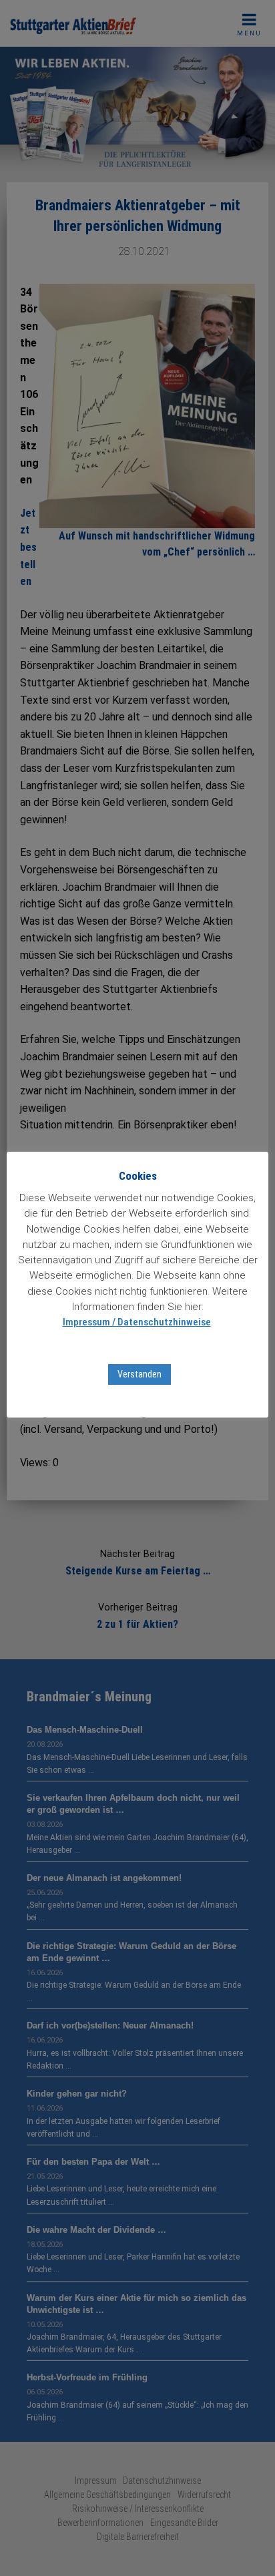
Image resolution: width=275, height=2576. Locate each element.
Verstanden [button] (140, 1374)
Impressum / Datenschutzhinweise (137, 1322)
